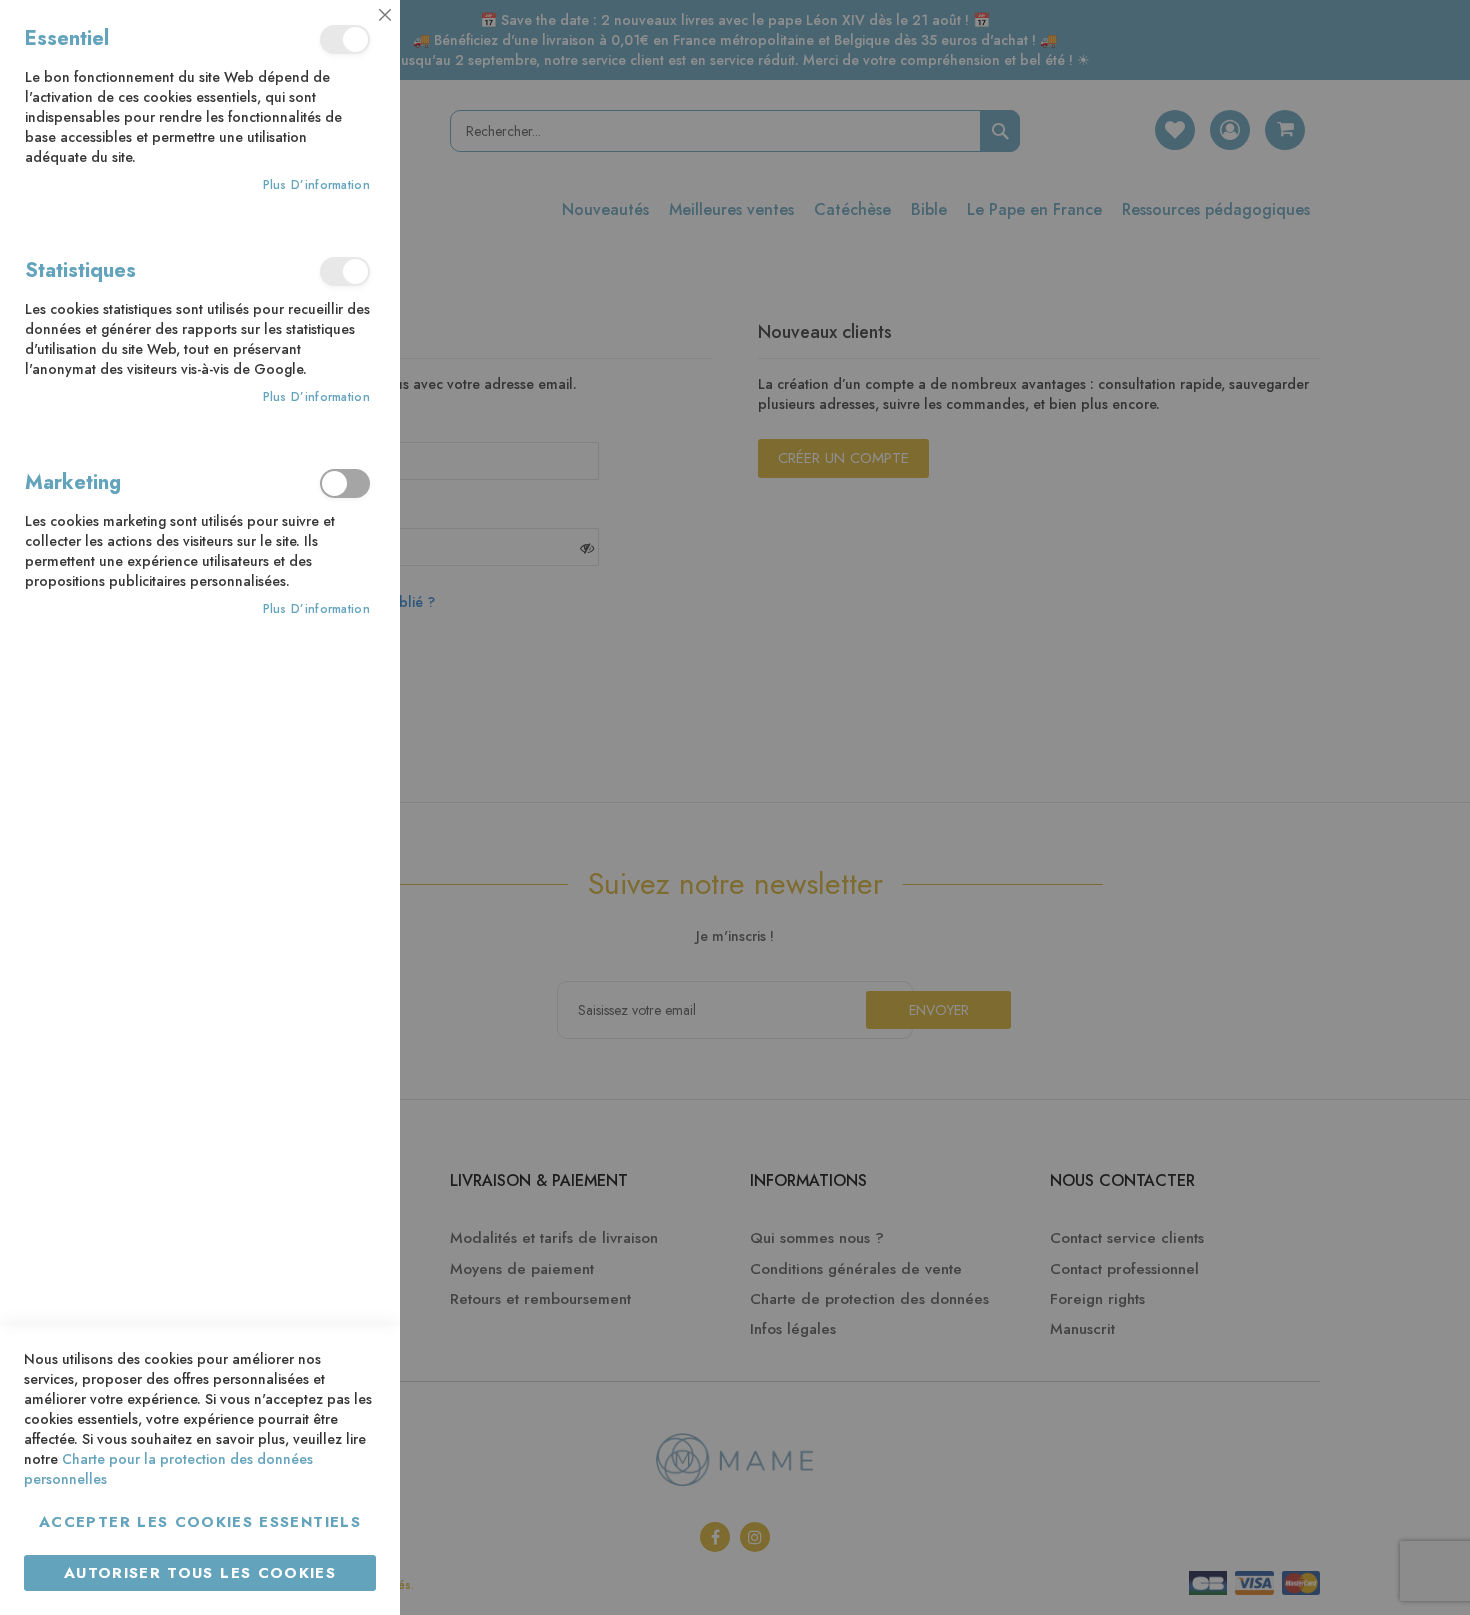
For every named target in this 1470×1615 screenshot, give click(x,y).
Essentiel (345, 39)
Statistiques (345, 271)
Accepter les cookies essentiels (200, 1522)
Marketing (345, 483)
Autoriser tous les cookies (200, 1573)
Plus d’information (316, 185)
